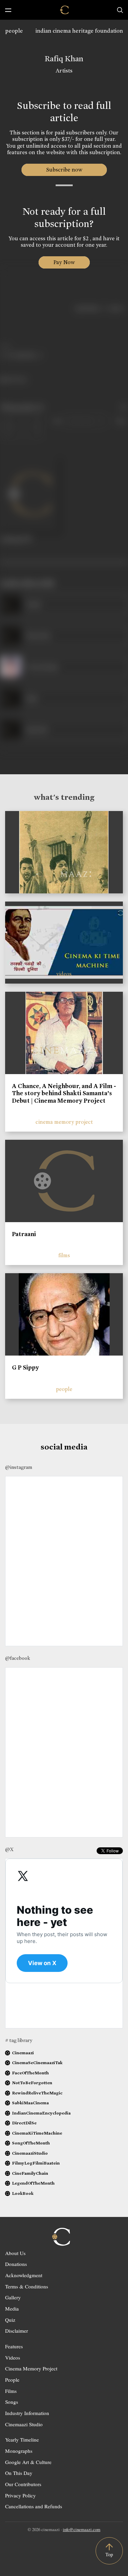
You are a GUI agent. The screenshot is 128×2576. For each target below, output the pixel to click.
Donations (16, 2264)
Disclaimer (17, 2331)
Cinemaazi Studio (24, 2424)
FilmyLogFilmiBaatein (36, 2163)
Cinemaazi (23, 2053)
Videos (13, 2358)
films (64, 1255)
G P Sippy (25, 1367)
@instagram (19, 1467)
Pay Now (64, 262)
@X (9, 1849)
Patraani (24, 1234)
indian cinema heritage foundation (79, 31)
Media (12, 2308)
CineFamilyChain (30, 2173)
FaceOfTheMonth (30, 2073)
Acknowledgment (24, 2275)
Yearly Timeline (22, 2440)
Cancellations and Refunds (34, 2506)
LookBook (23, 2193)
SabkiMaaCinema (30, 2103)
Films (11, 2391)
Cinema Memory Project (31, 2368)
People (12, 2380)
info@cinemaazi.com (82, 2529)
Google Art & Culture (28, 2462)
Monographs (19, 2451)
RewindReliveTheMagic (37, 2093)
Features (14, 2346)
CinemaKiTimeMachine (37, 2133)
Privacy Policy (20, 2495)
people (14, 31)
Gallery (13, 2297)
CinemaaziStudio (30, 2153)
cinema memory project (64, 1122)
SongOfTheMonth (31, 2143)
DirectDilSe (24, 2123)
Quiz (10, 2320)
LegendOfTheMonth (33, 2183)
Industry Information (27, 2413)
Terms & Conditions (27, 2286)
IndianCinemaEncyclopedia (41, 2113)
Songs (12, 2402)
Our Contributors (23, 2484)
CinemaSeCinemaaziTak (37, 2063)
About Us (15, 2253)
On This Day (19, 2473)
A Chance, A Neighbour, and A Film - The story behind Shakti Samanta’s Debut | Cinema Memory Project (64, 1093)
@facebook (18, 1658)
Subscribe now (64, 170)
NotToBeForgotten (32, 2083)
